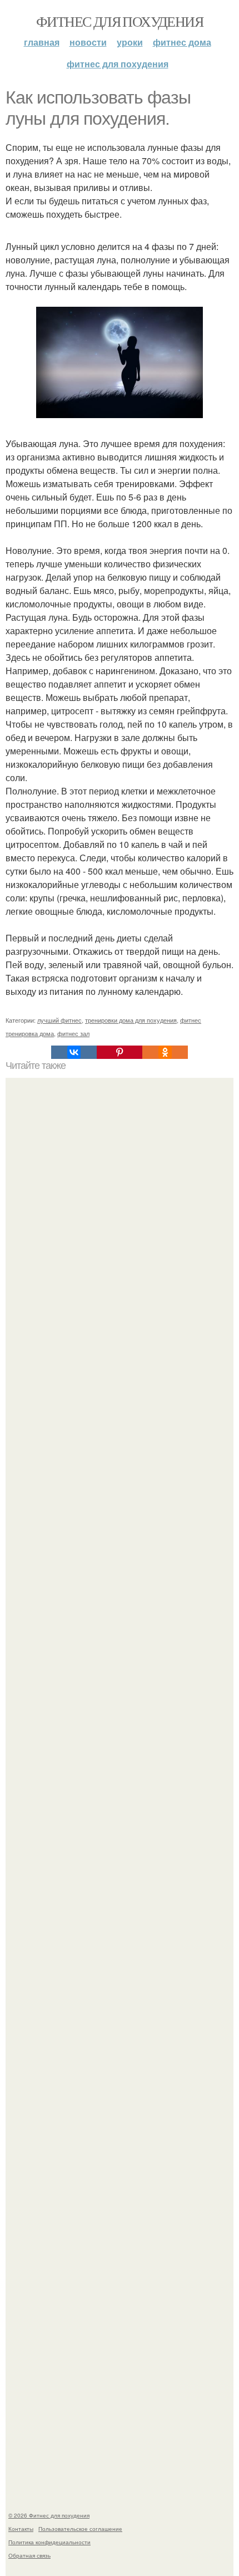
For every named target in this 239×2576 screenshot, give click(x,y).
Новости (88, 42)
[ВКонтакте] (74, 1052)
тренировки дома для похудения (131, 1020)
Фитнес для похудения (120, 21)
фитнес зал (73, 1033)
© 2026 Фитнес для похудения (49, 2515)
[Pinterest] (120, 1052)
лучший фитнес (59, 1020)
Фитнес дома (182, 42)
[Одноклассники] (165, 1052)
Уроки (130, 42)
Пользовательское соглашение (80, 2529)
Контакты (21, 2529)
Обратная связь (29, 2555)
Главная (42, 42)
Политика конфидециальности (49, 2542)
